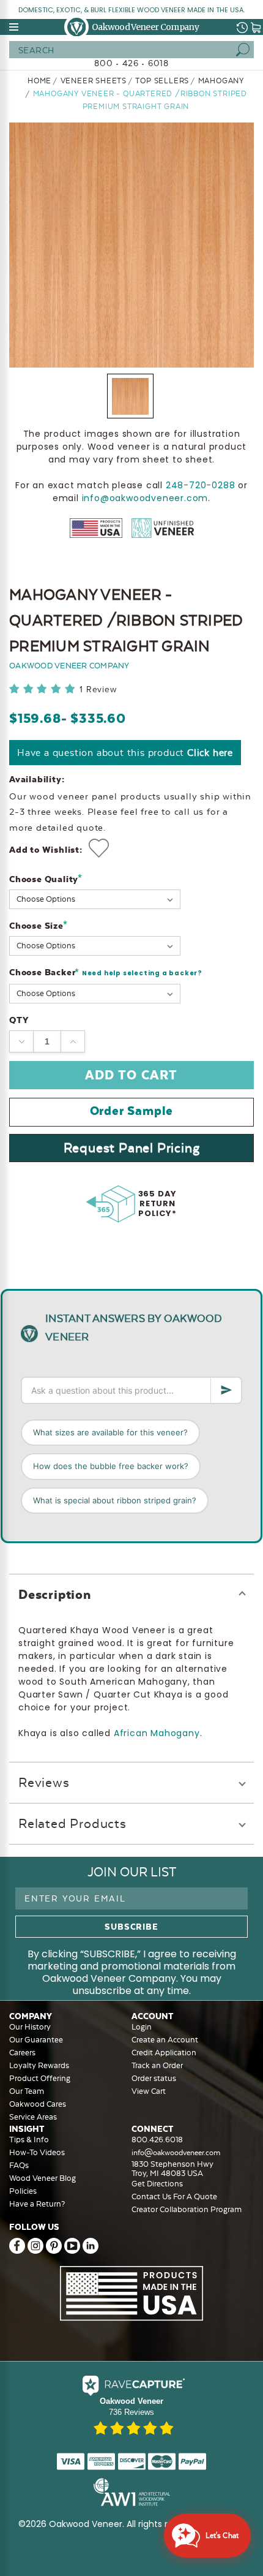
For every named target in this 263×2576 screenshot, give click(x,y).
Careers (22, 2053)
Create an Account (165, 2040)
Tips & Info (29, 2140)
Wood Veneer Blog (43, 2178)
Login (142, 2027)
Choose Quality (46, 879)
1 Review (98, 689)
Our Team (27, 2091)
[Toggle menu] (15, 27)
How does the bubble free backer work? (111, 1466)
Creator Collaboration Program (187, 2209)
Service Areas (33, 2117)
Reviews (44, 1782)
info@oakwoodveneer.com (145, 498)
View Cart (149, 2091)
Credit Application (164, 2053)
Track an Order (157, 2065)
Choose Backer (106, 973)
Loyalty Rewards (39, 2065)
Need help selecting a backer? (142, 973)
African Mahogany (157, 1733)
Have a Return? (37, 2204)
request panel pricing (132, 1148)
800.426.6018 (157, 2140)
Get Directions (157, 2184)
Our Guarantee (36, 2040)
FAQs (19, 2165)
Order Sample (132, 1111)
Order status (154, 2078)
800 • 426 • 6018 (131, 63)
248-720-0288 (201, 485)
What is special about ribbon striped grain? (115, 1500)
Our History (30, 2027)
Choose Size (38, 925)
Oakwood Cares (38, 2104)
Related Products (72, 1823)
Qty (19, 1020)
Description (55, 1594)
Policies (23, 2191)
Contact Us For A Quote (174, 2196)
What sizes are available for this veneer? (110, 1432)
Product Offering (40, 2078)
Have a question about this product (125, 753)
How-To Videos (37, 2152)
